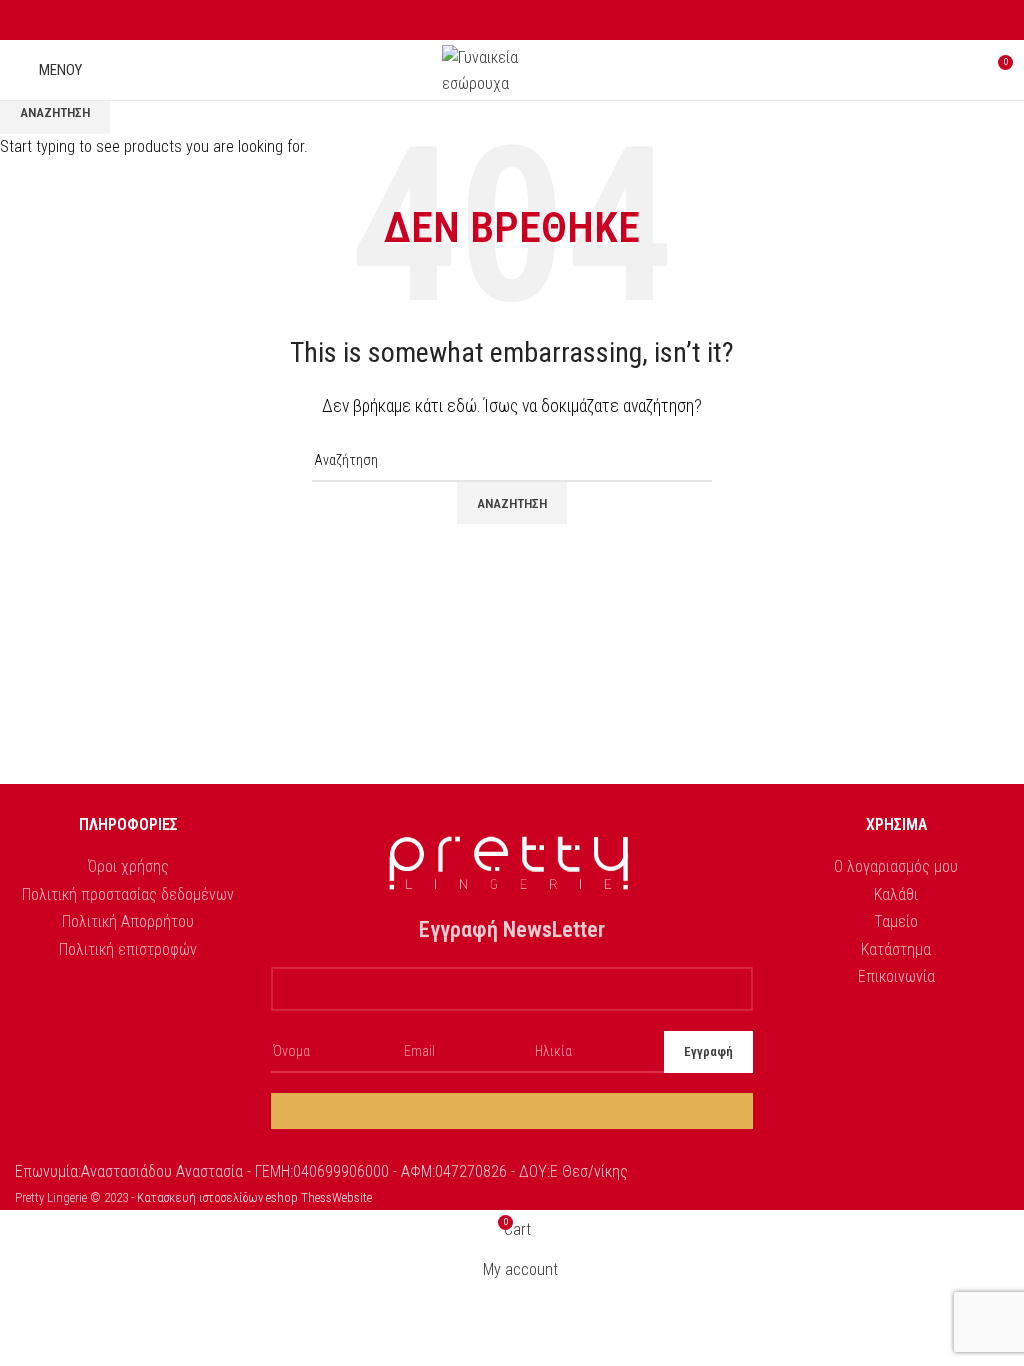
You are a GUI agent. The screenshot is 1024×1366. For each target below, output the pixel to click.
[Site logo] (512, 68)
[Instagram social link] (512, 20)
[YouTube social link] (535, 20)
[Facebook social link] (489, 20)
